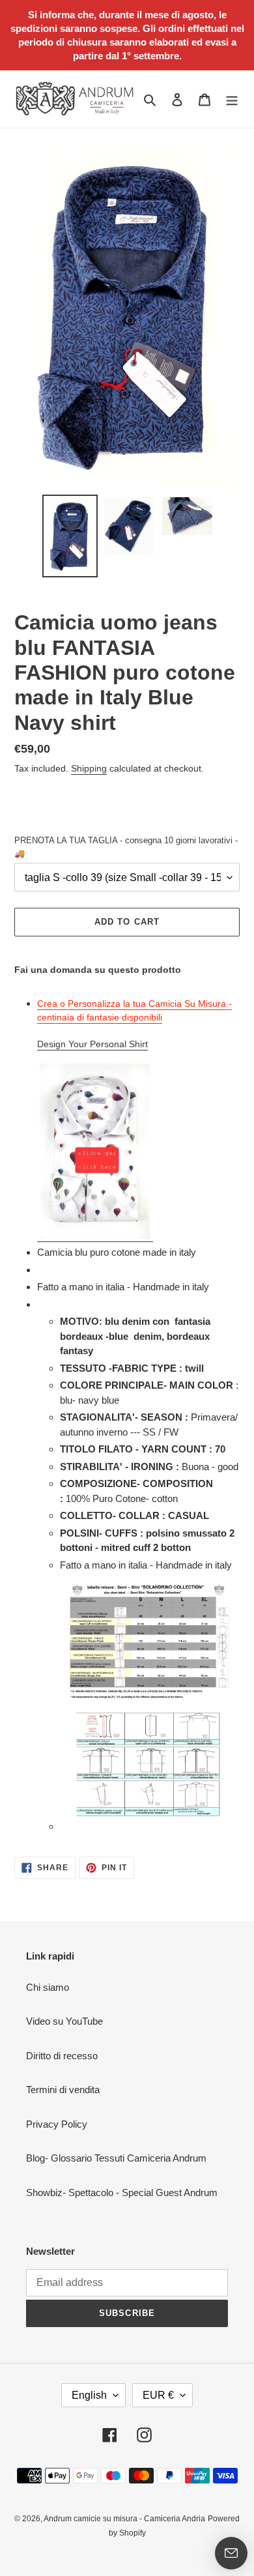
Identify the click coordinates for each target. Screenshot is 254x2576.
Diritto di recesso (62, 2056)
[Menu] (232, 99)
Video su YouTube (64, 2021)
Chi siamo (48, 1987)
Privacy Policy (57, 2124)
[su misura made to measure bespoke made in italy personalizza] (95, 1236)
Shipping (89, 768)
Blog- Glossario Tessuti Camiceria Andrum (116, 2158)
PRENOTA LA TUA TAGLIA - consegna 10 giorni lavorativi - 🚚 (126, 847)
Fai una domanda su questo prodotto (98, 970)
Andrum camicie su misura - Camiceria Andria (124, 2519)
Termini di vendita (63, 2090)
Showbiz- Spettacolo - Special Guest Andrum (122, 2192)
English (89, 2395)
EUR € (158, 2395)
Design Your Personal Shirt (92, 1044)
